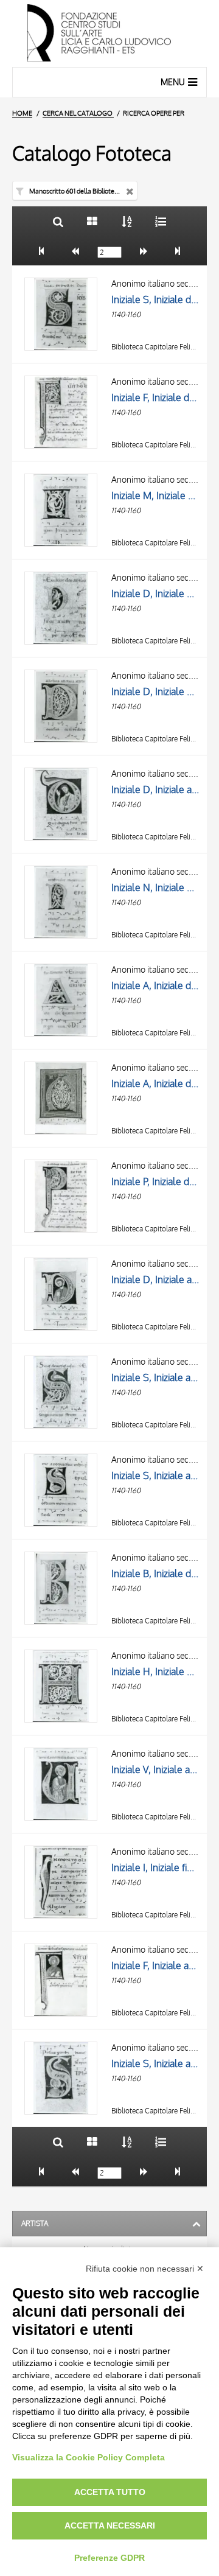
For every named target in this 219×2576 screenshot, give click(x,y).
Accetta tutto (110, 2492)
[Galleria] (92, 221)
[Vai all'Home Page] (109, 33)
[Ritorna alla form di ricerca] (58, 221)
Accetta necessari (110, 2525)
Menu (173, 82)
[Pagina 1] (42, 251)
